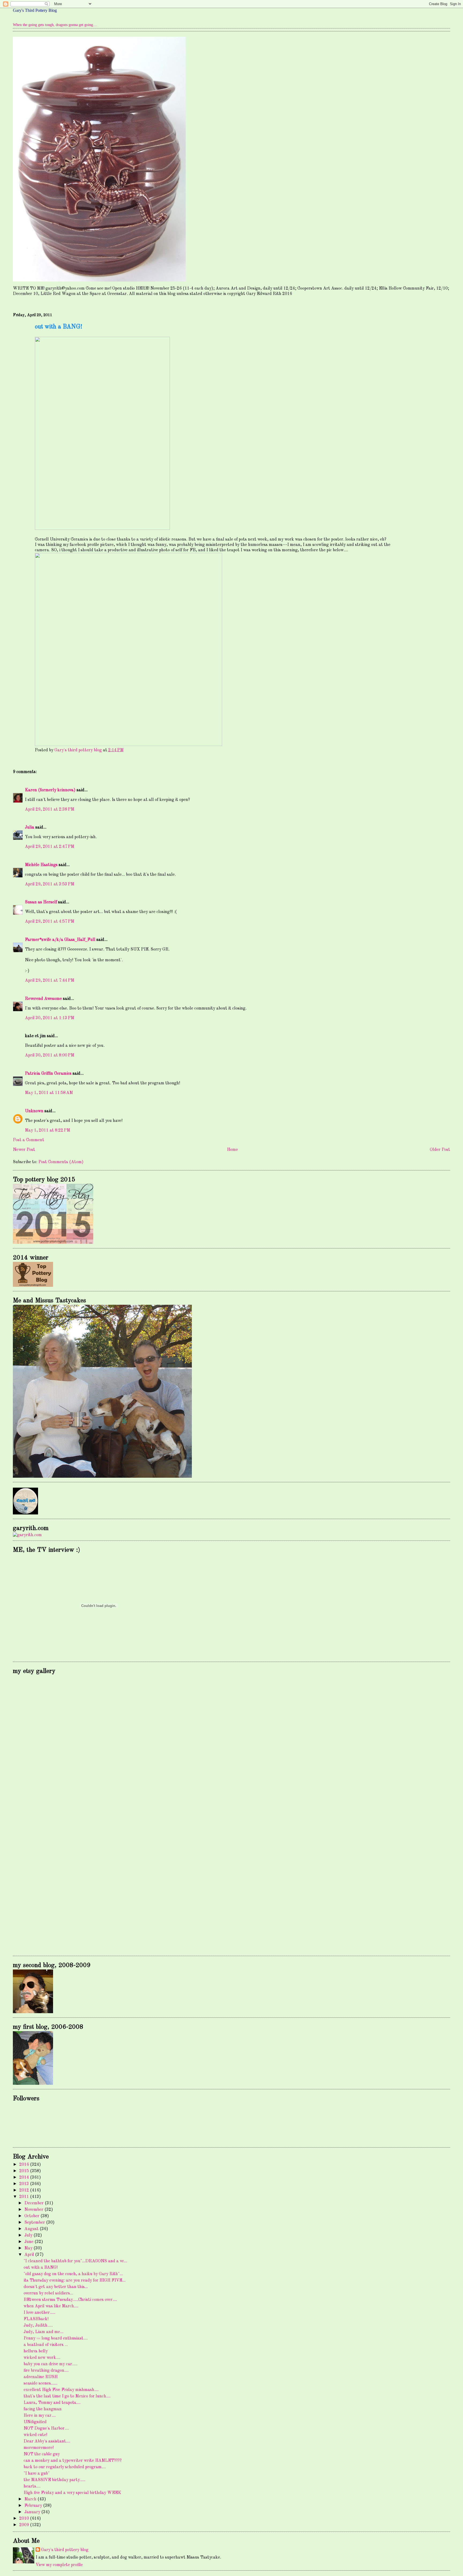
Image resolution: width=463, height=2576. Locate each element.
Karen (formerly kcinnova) (50, 790)
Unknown (34, 1111)
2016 (25, 2165)
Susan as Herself (41, 902)
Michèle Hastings (41, 865)
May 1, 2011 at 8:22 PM (48, 1130)
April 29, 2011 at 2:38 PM (50, 810)
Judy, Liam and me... (43, 2332)
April (30, 2255)
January (33, 2512)
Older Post (440, 1150)
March (31, 2499)
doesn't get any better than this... (56, 2287)
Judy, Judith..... (38, 2326)
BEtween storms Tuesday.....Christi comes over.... (70, 2300)
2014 (25, 2178)
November (34, 2210)
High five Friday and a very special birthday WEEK (72, 2493)
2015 (25, 2171)
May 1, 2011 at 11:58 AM (49, 1093)
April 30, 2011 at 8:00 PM (50, 1055)
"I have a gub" (37, 2474)
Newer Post (24, 1150)
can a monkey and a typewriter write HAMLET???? (73, 2461)
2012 (25, 2190)
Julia (30, 827)
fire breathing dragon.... (46, 2371)
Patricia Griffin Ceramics (48, 1074)
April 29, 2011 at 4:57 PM (50, 922)
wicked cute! (35, 2435)
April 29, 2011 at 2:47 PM (50, 847)
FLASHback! (36, 2319)
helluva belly (36, 2351)
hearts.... (32, 2486)
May (29, 2248)
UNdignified (35, 2422)
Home (232, 1150)
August (32, 2229)
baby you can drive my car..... (51, 2364)
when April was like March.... (51, 2306)
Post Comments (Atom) (61, 1162)
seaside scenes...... (40, 2383)
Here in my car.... (40, 2416)
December (35, 2203)
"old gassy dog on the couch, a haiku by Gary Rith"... (73, 2274)
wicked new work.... (42, 2358)
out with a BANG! (41, 2268)
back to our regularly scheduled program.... (65, 2467)
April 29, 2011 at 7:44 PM (50, 981)
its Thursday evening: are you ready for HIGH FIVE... (74, 2281)
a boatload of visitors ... (46, 2345)
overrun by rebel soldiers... (48, 2293)
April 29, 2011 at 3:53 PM (50, 884)
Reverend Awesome (43, 999)
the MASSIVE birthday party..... (54, 2480)
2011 (25, 2197)
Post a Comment (29, 1140)
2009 (25, 2525)
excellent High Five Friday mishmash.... (61, 2390)
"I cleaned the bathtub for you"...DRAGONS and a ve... (75, 2261)
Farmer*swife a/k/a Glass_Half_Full (60, 940)
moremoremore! (39, 2448)
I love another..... (39, 2313)
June (29, 2242)
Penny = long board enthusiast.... (56, 2338)
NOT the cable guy (42, 2454)
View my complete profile (59, 2565)
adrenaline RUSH (41, 2377)
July (29, 2235)
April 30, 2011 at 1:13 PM (50, 1018)
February (34, 2506)
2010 (25, 2519)
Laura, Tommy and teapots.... (52, 2403)
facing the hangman (43, 2409)
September (35, 2223)
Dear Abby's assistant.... (47, 2441)
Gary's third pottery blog (65, 2550)
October (32, 2216)
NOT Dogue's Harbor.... (46, 2429)
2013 (25, 2184)
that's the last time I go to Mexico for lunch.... (67, 2396)
